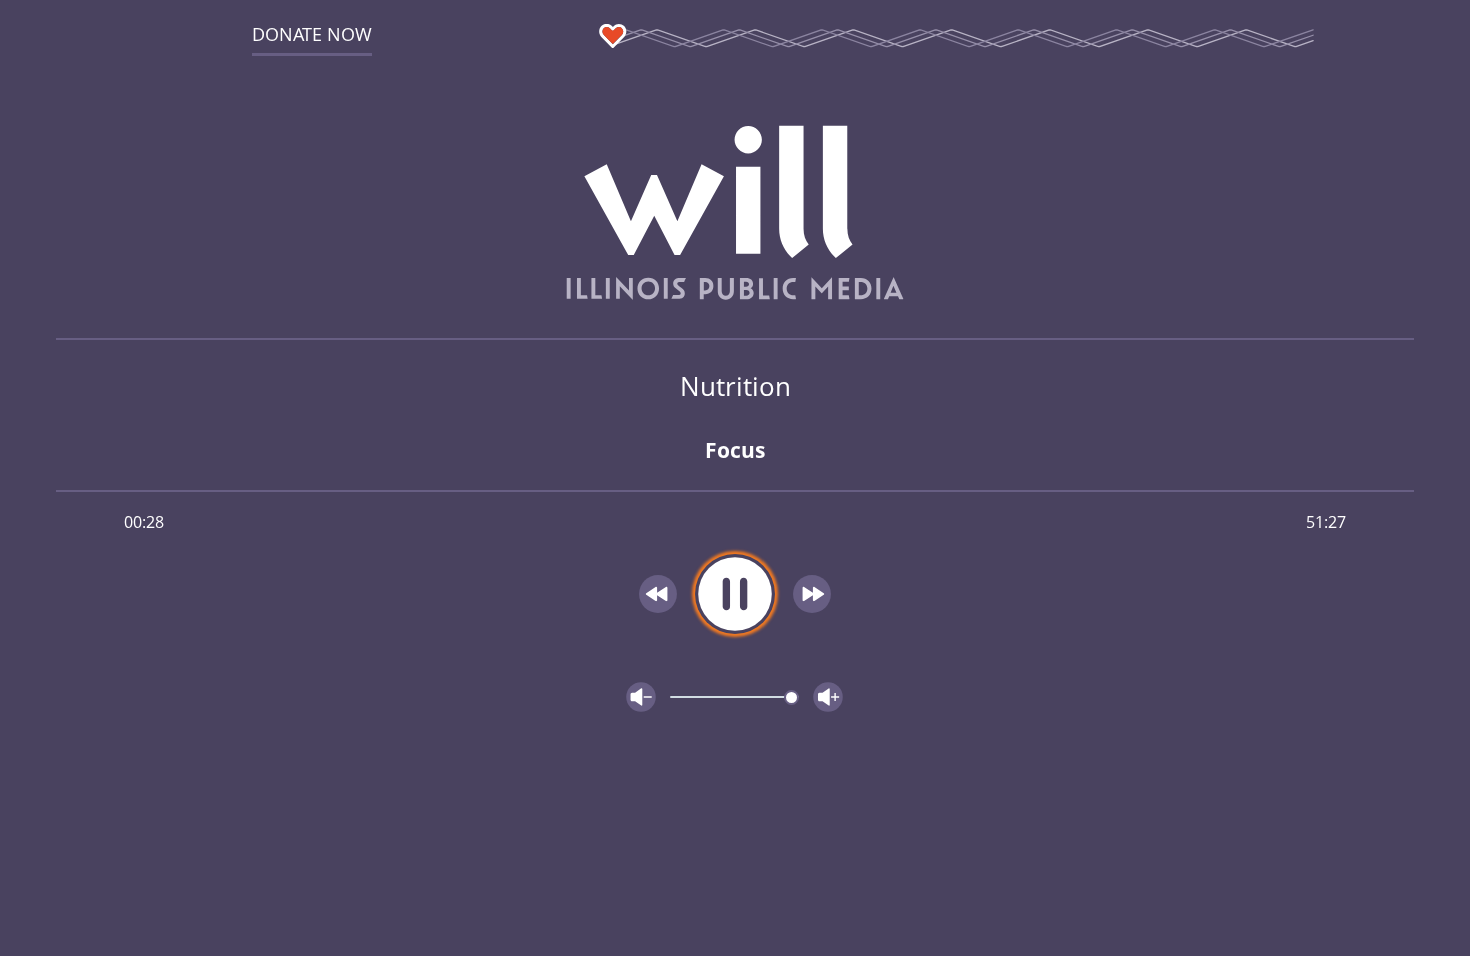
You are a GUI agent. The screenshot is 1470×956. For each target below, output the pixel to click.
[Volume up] (828, 697)
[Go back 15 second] (658, 594)
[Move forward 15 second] (812, 594)
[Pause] (735, 594)
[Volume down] (641, 697)
